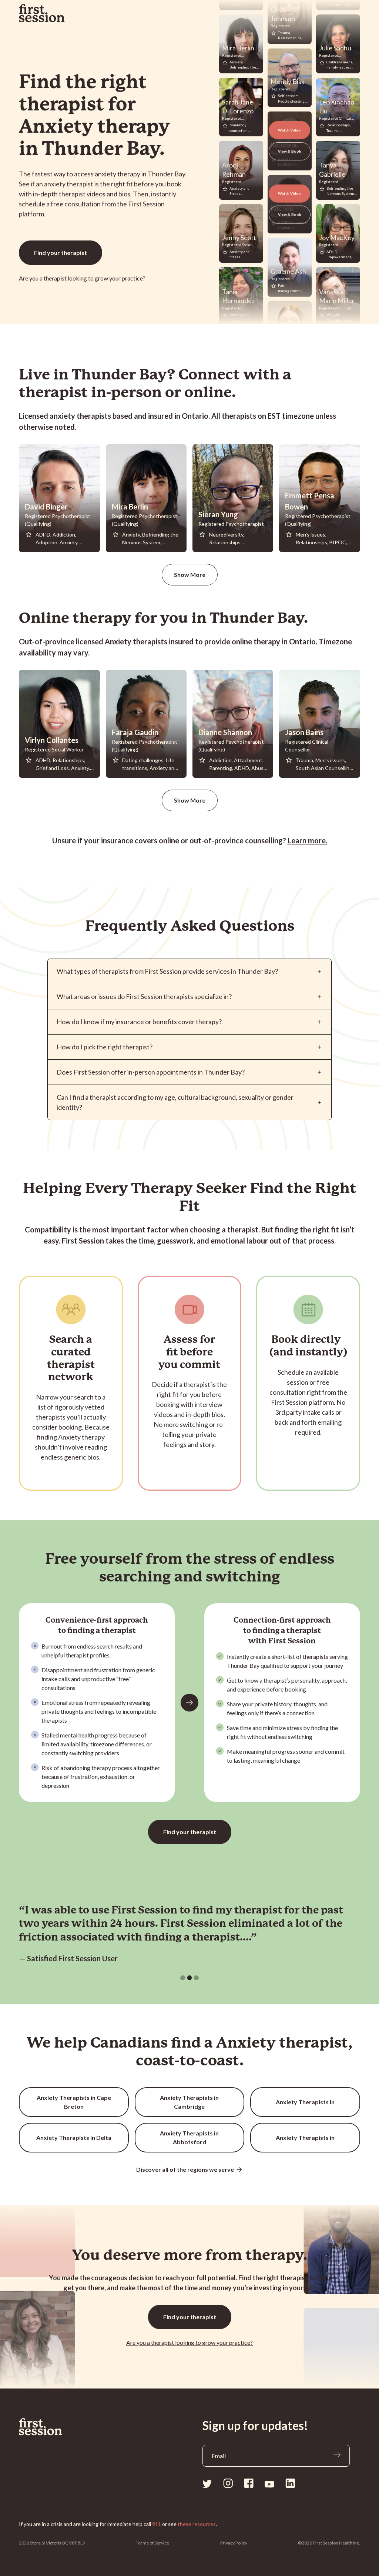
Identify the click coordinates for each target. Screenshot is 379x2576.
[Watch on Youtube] (269, 2484)
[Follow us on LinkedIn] (290, 2483)
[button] (183, 1978)
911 (157, 2524)
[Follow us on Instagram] (228, 2483)
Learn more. (307, 840)
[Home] (41, 2427)
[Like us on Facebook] (249, 2483)
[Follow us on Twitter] (207, 2483)
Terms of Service (152, 2543)
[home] (42, 13)
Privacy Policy (234, 2543)
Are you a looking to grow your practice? (82, 278)
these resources (197, 2524)
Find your (61, 253)
